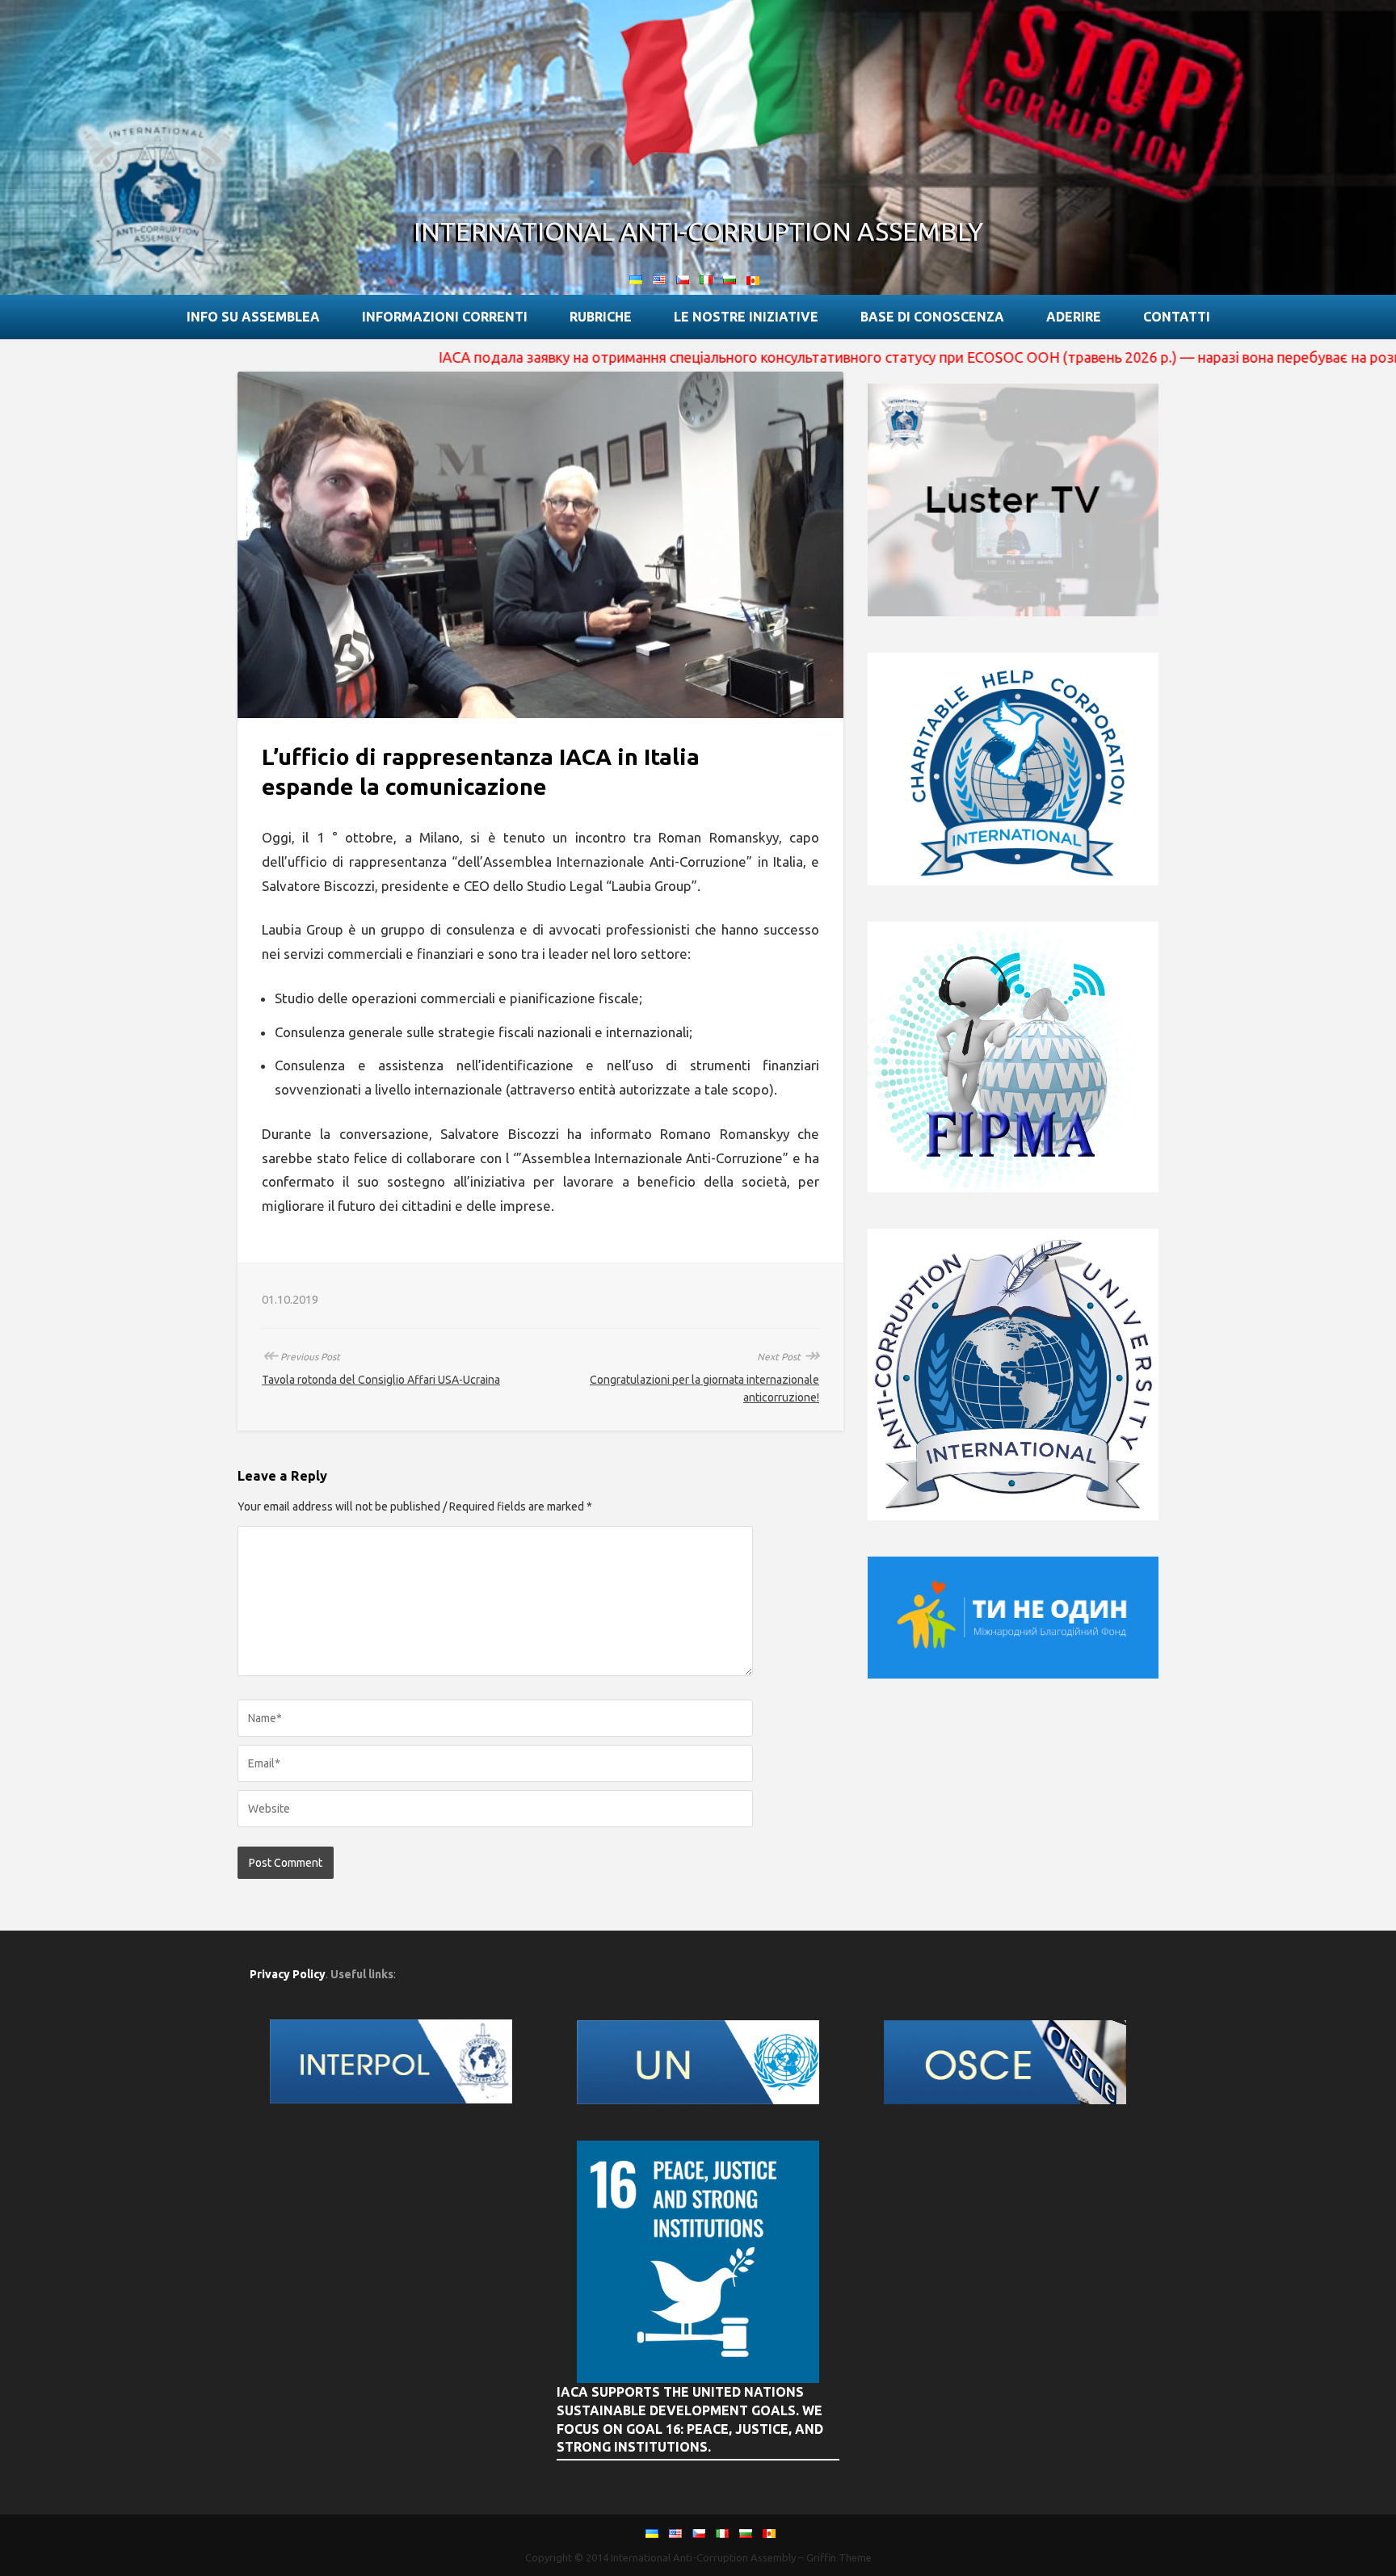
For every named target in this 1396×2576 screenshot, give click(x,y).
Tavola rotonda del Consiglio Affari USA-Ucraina (381, 1380)
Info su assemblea (253, 317)
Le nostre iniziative (746, 317)
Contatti (1177, 317)
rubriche (601, 317)
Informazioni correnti (445, 317)
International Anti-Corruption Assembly (698, 231)
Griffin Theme (839, 2557)
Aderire (1074, 317)
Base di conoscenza (932, 317)
